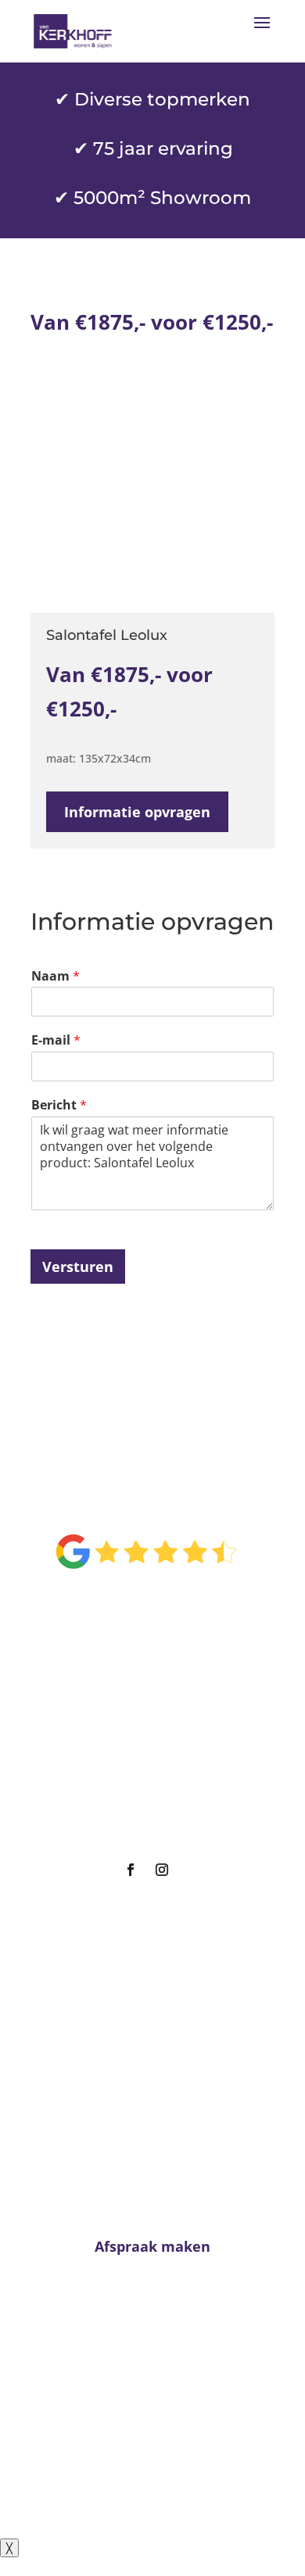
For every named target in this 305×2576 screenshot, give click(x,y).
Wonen (147, 1706)
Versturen (78, 1267)
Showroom (147, 1765)
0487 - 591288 (159, 2413)
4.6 (147, 1502)
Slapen (146, 1736)
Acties (146, 1794)
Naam (56, 976)
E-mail (56, 1040)
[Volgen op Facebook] (131, 1870)
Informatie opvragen (137, 812)
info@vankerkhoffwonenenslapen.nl (152, 2443)
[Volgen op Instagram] (162, 1870)
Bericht (59, 1105)
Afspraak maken (146, 1824)
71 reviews (165, 1604)
